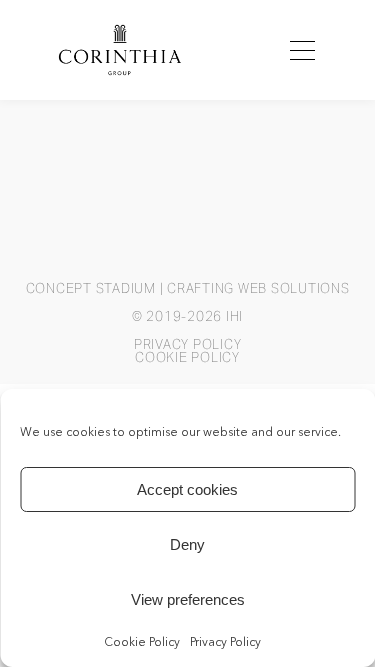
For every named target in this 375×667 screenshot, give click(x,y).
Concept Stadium (91, 288)
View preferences (188, 599)
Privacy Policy (225, 643)
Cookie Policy (142, 643)
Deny (187, 544)
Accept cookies (187, 489)
